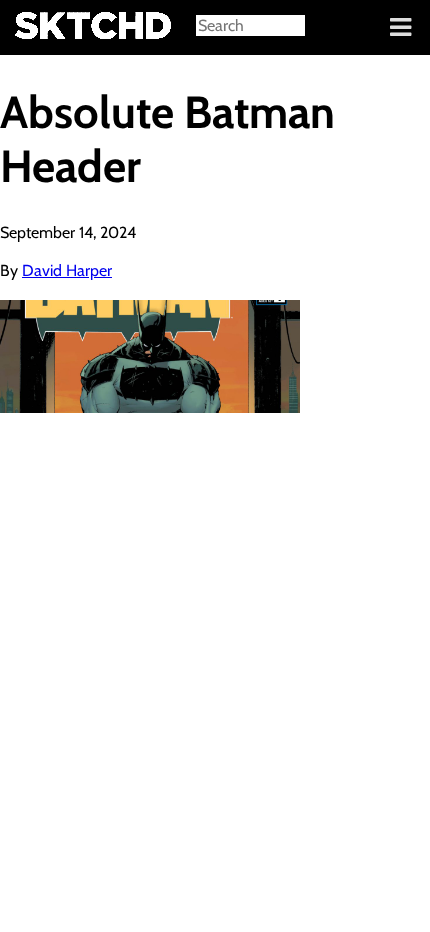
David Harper (67, 270)
